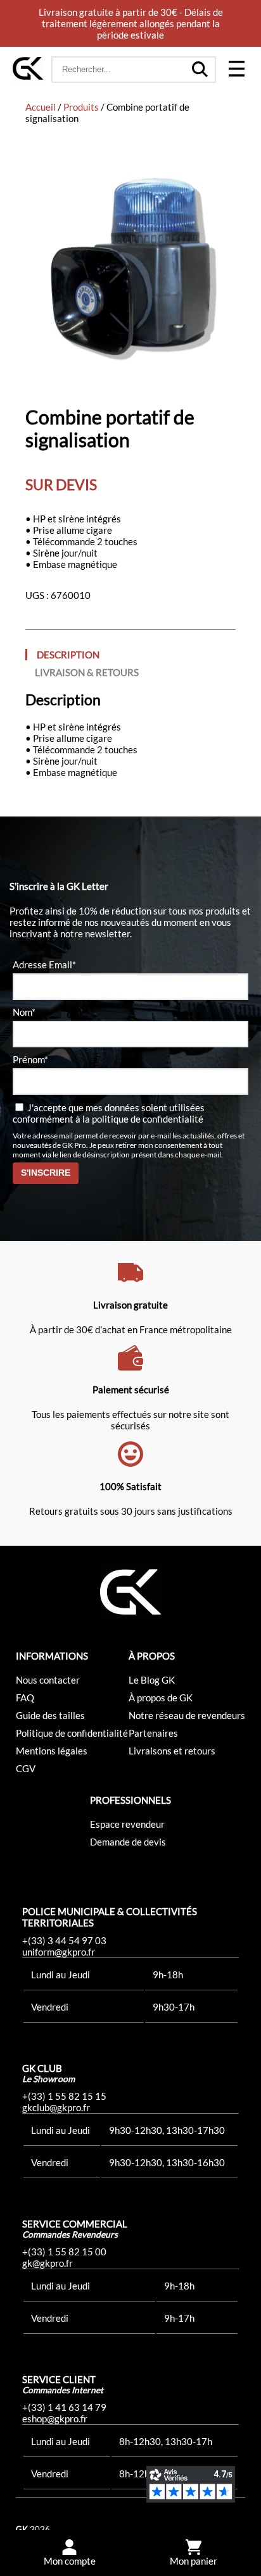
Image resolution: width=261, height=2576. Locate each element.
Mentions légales (52, 1751)
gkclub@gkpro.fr (56, 2107)
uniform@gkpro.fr (59, 1952)
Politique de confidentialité (72, 1733)
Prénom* (30, 1059)
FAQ (25, 1698)
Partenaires (153, 1733)
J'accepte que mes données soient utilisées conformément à (109, 1113)
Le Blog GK (152, 1680)
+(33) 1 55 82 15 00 (64, 2252)
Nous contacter (48, 1680)
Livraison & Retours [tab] (87, 672)
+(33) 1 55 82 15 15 (64, 2096)
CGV (26, 1768)
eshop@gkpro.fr (55, 2419)
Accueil (41, 107)
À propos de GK (161, 1698)
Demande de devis (128, 1842)
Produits (81, 107)
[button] (236, 70)
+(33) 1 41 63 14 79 (64, 2407)
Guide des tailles (50, 1715)
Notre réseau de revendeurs (187, 1715)
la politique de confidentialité (143, 1119)
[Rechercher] (200, 70)
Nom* (24, 1012)
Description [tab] (68, 655)
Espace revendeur (127, 1824)
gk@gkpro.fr (48, 2263)
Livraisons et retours (172, 1751)
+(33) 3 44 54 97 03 (64, 1940)
